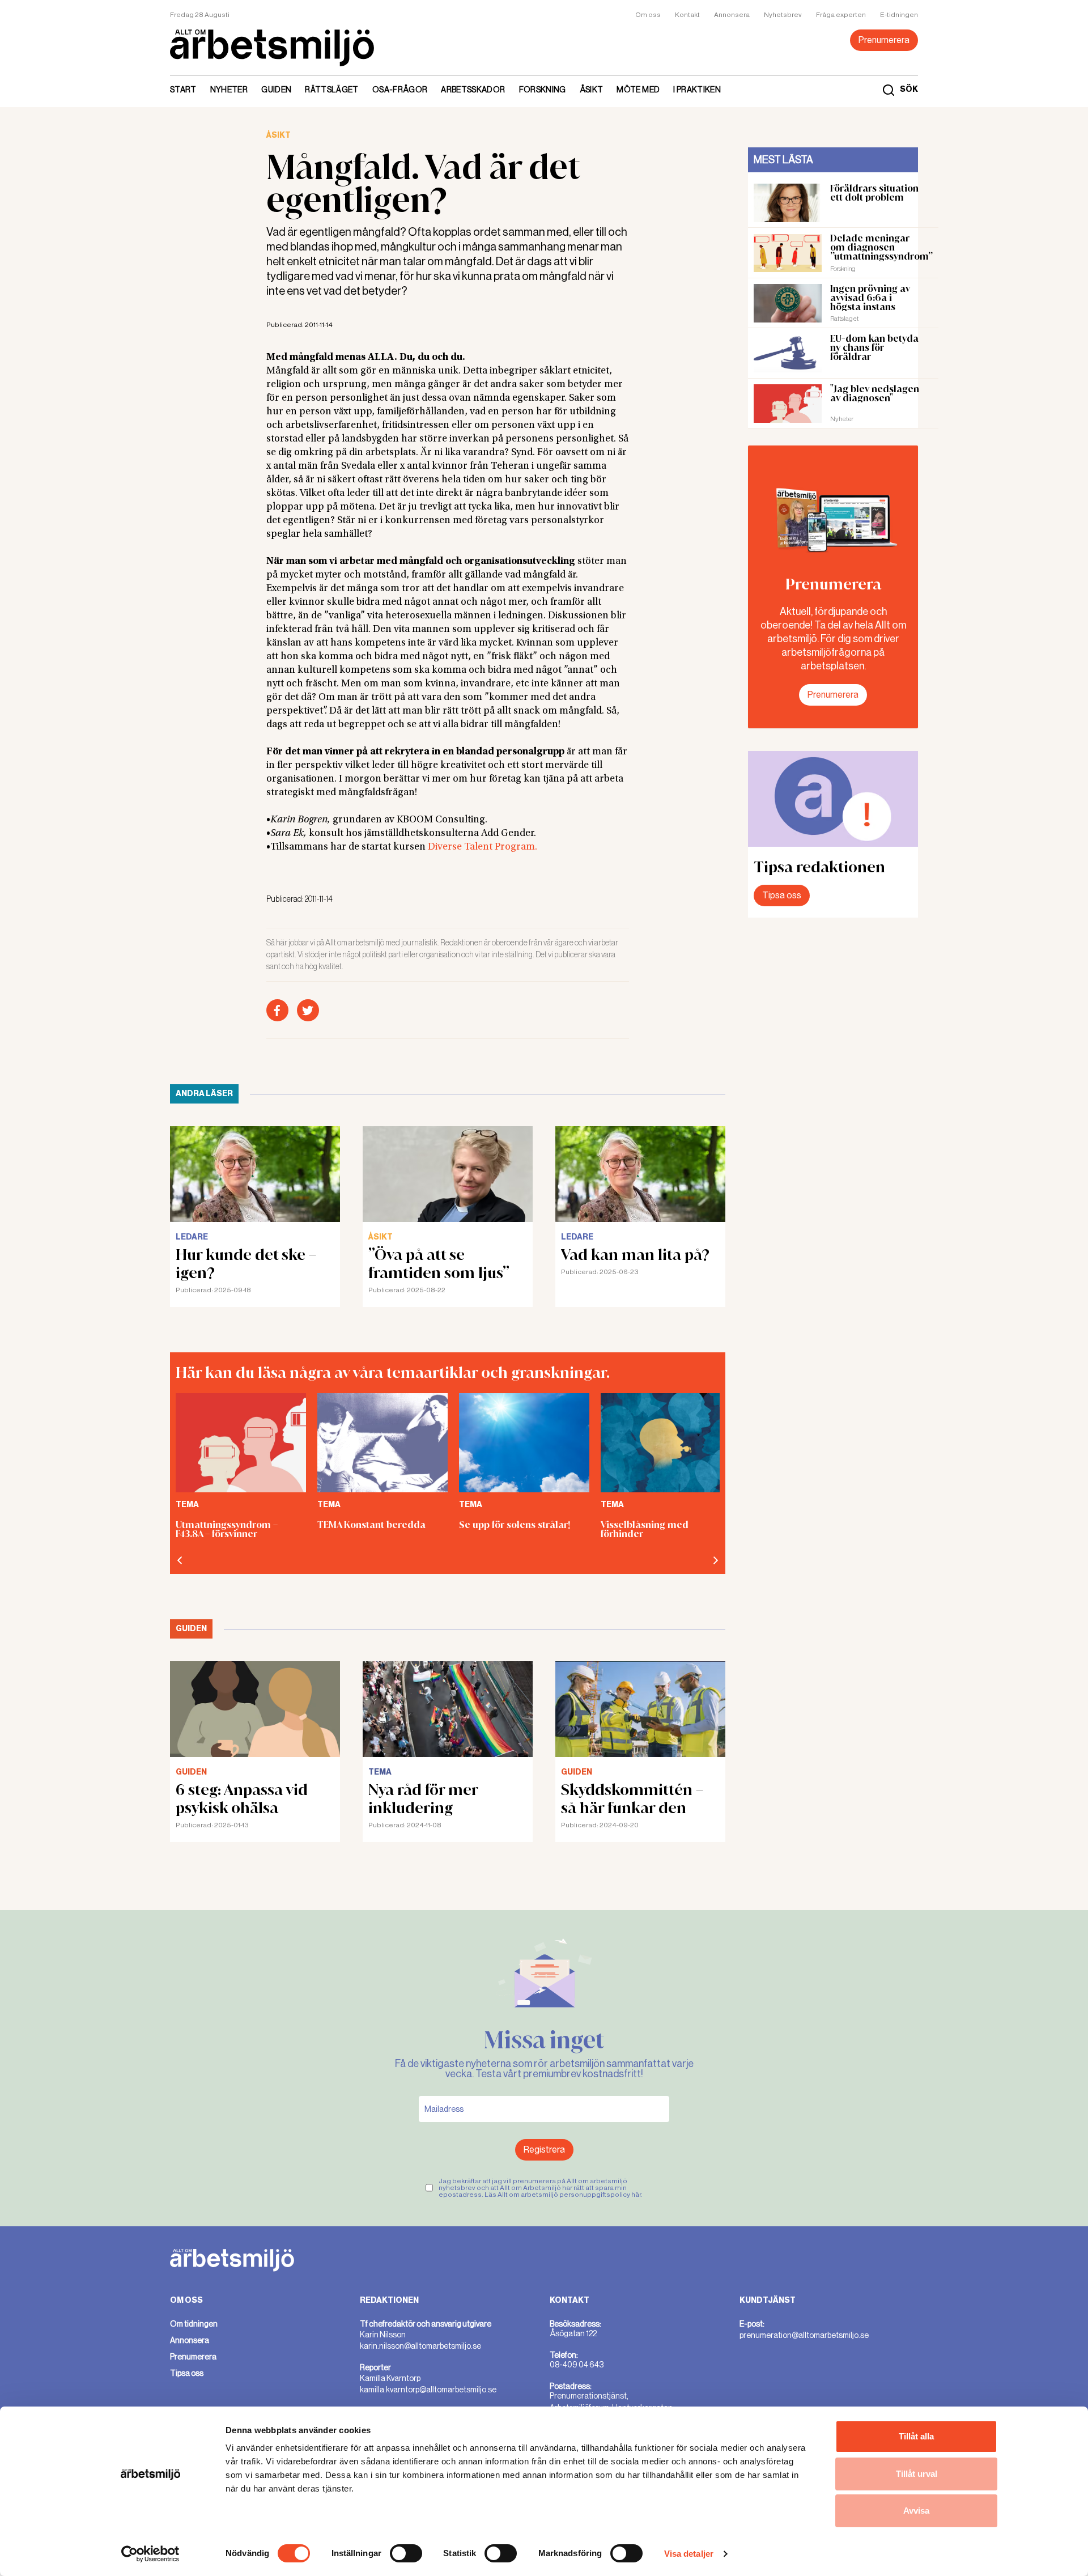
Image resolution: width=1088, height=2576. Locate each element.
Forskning (543, 90)
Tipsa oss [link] (187, 2373)
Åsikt (592, 90)
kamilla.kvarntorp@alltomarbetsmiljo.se (428, 2390)
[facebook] (277, 1010)
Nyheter (229, 90)
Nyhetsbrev (783, 15)
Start (183, 90)
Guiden (276, 90)
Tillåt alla (916, 2436)
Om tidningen (194, 2324)
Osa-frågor (400, 90)
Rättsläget (332, 90)
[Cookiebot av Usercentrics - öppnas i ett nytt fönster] (150, 2554)
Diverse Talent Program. (483, 847)
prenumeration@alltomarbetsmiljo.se (804, 2335)
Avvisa (916, 2511)
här (636, 2195)
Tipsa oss (782, 895)
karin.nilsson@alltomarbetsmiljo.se (420, 2346)
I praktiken (697, 90)
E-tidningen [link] (899, 15)
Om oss (648, 15)
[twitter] (308, 1010)
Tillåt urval (917, 2474)
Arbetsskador (473, 90)
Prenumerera (884, 40)
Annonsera (732, 15)
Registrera (544, 2150)
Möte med (638, 90)
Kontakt (687, 15)
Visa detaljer (689, 2554)
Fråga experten (841, 15)
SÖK (909, 90)
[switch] (406, 2553)
